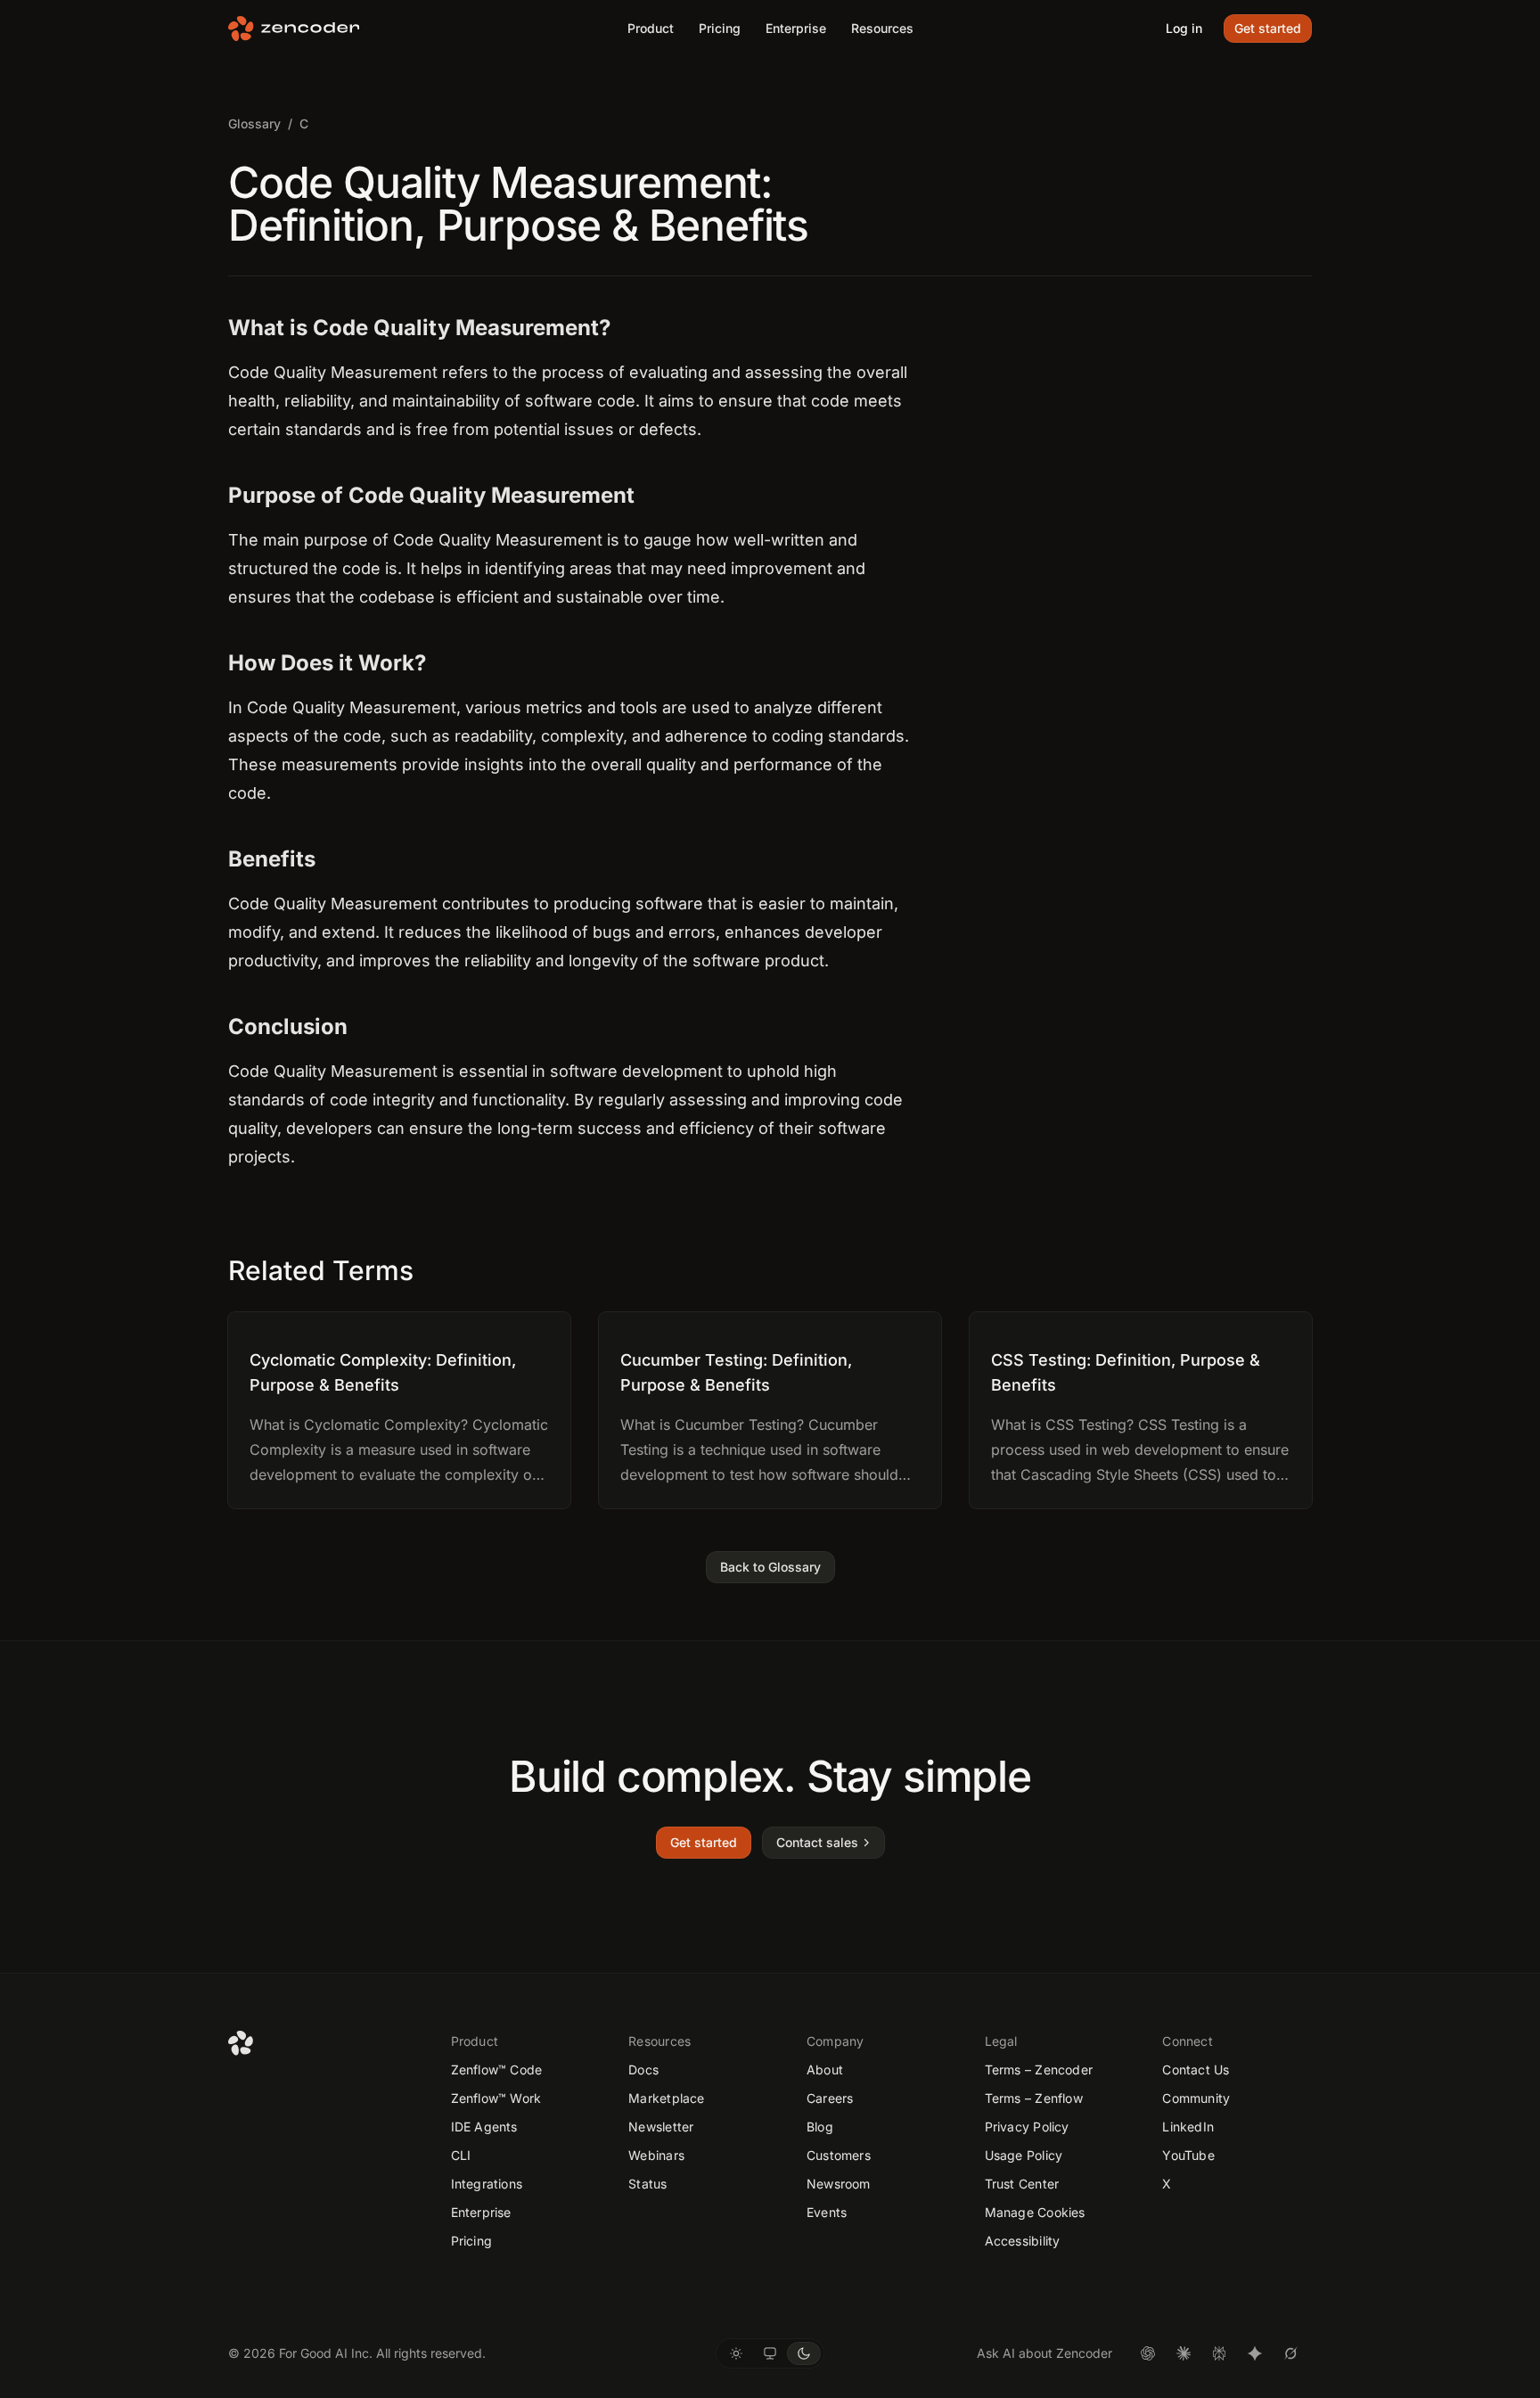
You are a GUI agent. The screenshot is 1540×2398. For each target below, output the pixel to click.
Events (827, 2212)
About (825, 2070)
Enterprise (796, 28)
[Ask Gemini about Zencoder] (1255, 2353)
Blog (820, 2127)
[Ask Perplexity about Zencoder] (1219, 2353)
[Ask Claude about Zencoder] (1184, 2353)
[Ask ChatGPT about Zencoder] (1148, 2353)
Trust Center (1022, 2184)
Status (647, 2184)
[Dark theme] (804, 2353)
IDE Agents (484, 2127)
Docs (643, 2070)
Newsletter (661, 2127)
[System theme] (770, 2353)
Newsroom (839, 2184)
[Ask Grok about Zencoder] (1290, 2353)
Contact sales (817, 1842)
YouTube (1188, 2155)
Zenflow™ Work (496, 2098)
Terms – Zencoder (1039, 2070)
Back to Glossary (770, 1567)
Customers (839, 2155)
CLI (461, 2155)
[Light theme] (736, 2353)
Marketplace (666, 2098)
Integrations (487, 2184)
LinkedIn (1188, 2127)
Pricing (720, 28)
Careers (830, 2098)
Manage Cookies (1035, 2212)
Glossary (254, 123)
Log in (1184, 28)
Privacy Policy (1027, 2127)
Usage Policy (1024, 2155)
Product (651, 28)
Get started (1268, 28)
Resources (882, 28)
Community (1196, 2098)
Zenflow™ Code (497, 2070)
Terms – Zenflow (1034, 2098)
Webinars (656, 2155)
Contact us (1196, 2070)
